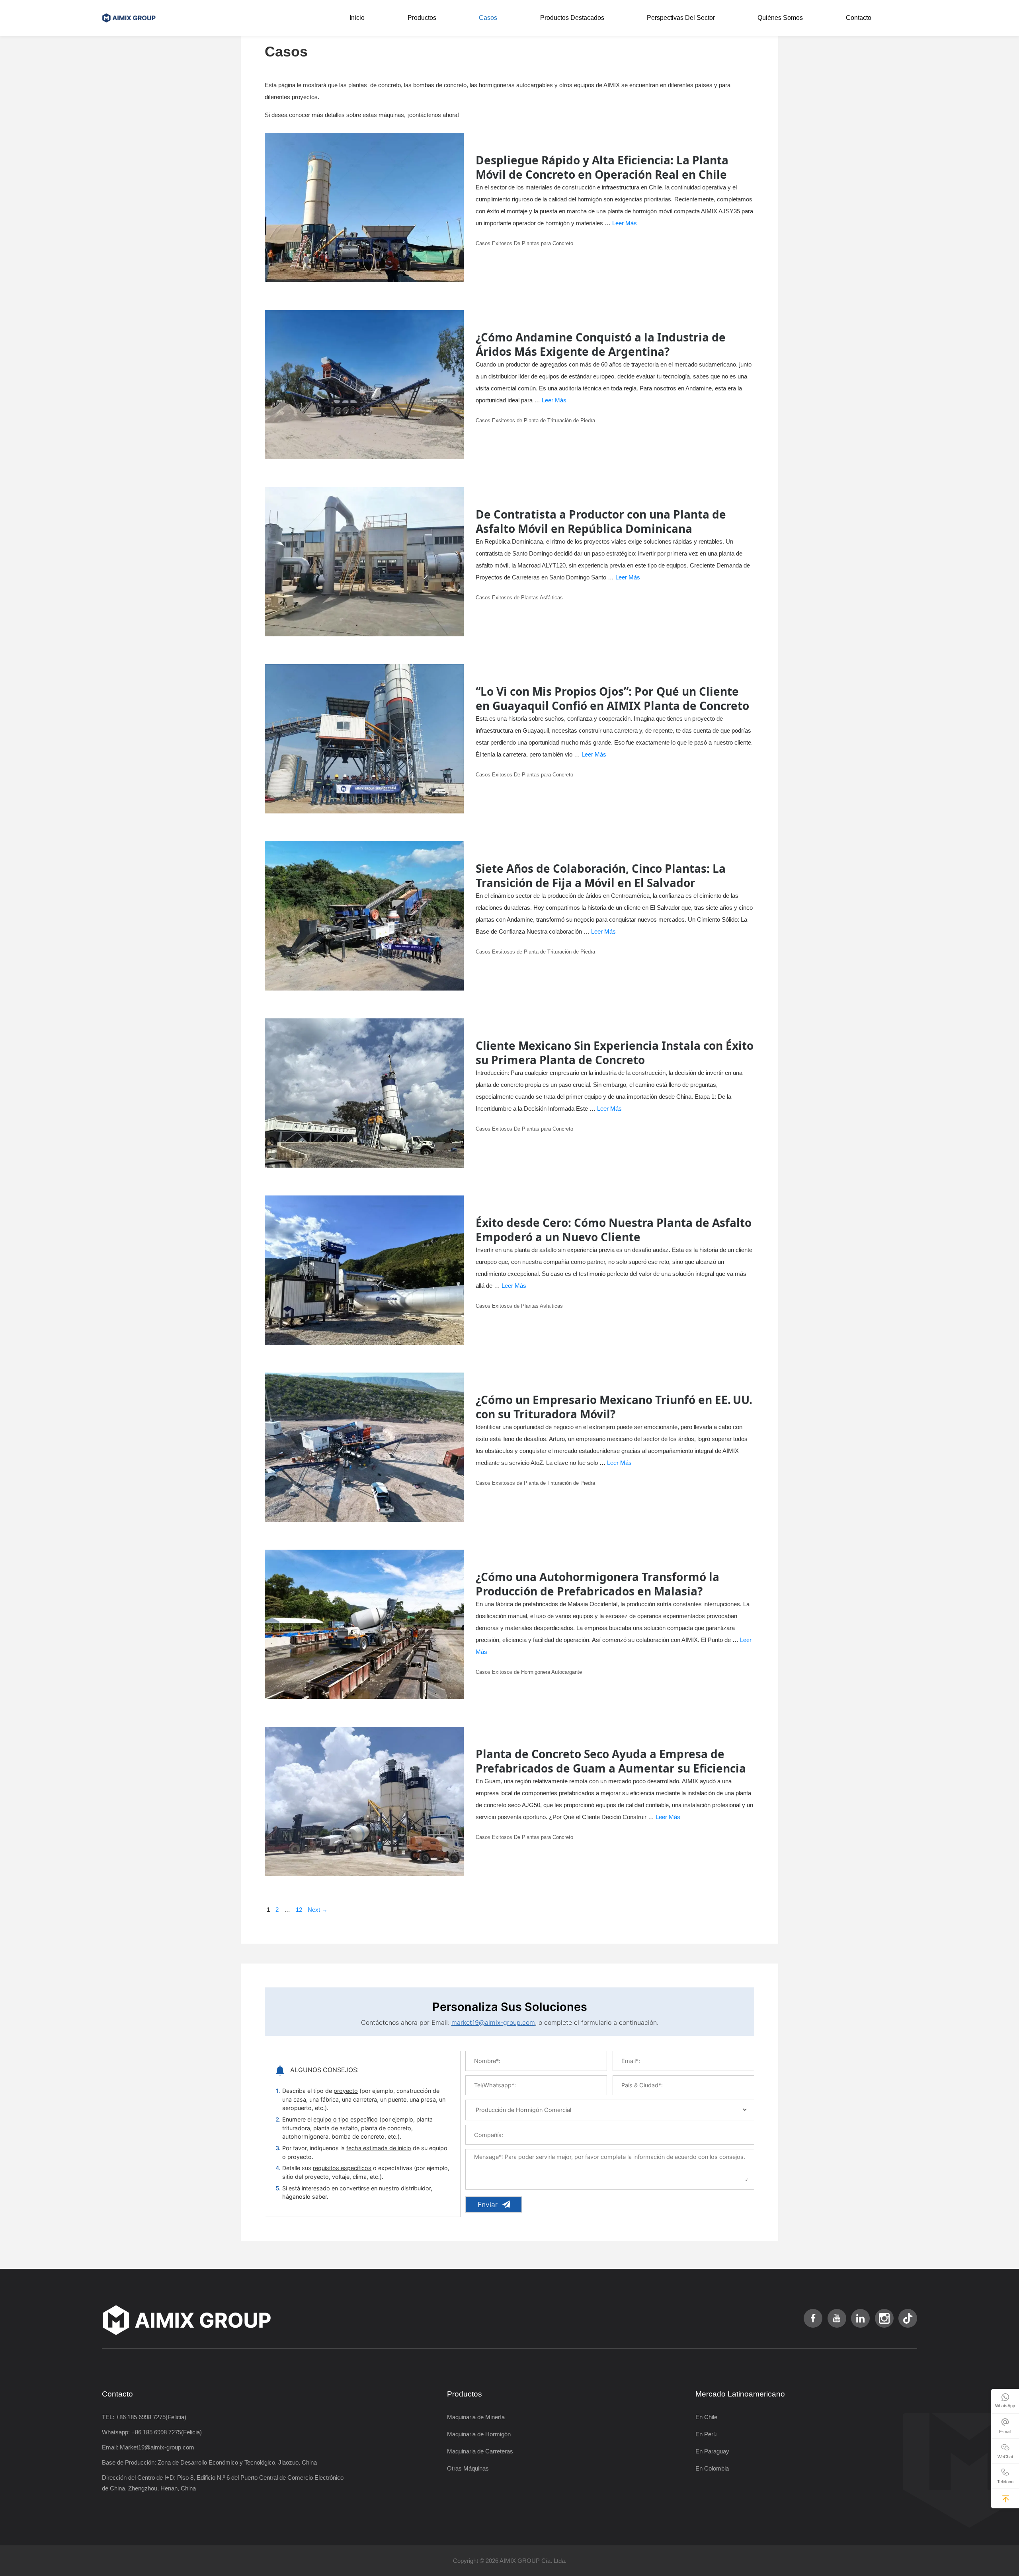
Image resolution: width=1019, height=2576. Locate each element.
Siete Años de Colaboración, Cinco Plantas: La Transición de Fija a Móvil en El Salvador (601, 876)
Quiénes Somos (780, 18)
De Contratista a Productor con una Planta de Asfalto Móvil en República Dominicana (601, 521)
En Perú (706, 2434)
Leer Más (625, 223)
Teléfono (1005, 2482)
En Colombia (712, 2468)
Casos (488, 18)
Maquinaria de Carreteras (480, 2451)
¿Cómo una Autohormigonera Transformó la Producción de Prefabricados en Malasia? (597, 1584)
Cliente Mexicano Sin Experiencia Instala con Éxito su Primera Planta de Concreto (615, 1053)
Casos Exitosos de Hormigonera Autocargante (529, 1672)
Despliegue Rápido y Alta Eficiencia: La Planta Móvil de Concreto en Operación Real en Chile (602, 167)
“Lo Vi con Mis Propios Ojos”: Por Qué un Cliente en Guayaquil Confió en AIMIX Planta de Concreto (612, 698)
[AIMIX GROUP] (131, 18)
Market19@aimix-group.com (157, 2447)
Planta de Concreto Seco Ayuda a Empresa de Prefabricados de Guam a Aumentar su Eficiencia (611, 1761)
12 (300, 1910)
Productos (422, 18)
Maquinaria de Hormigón (479, 2434)
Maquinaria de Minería (476, 2417)
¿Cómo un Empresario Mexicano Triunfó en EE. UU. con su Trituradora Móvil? (614, 1407)
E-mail (1005, 2432)
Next (318, 1910)
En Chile (706, 2417)
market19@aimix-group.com (493, 2022)
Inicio (357, 18)
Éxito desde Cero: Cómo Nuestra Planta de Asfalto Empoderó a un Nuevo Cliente (614, 1230)
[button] (1006, 2499)
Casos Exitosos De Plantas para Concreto (524, 243)
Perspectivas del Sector (681, 18)
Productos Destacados (572, 18)
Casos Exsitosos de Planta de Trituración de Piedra (535, 420)
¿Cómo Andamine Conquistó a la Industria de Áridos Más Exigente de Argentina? (601, 344)
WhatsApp (1005, 2406)
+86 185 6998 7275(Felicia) (151, 2417)
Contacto (859, 18)
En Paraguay (712, 2451)
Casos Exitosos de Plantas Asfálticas (519, 598)
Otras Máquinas (468, 2468)
